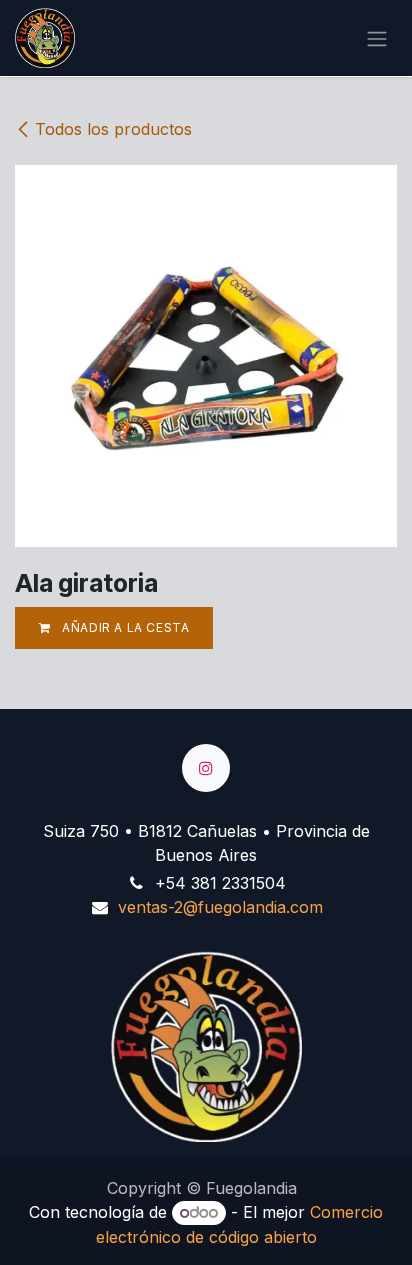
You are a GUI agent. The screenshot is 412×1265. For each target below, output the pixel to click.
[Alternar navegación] (377, 38)
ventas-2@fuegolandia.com (220, 907)
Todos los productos (113, 129)
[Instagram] (206, 768)
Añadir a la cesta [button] (124, 627)
